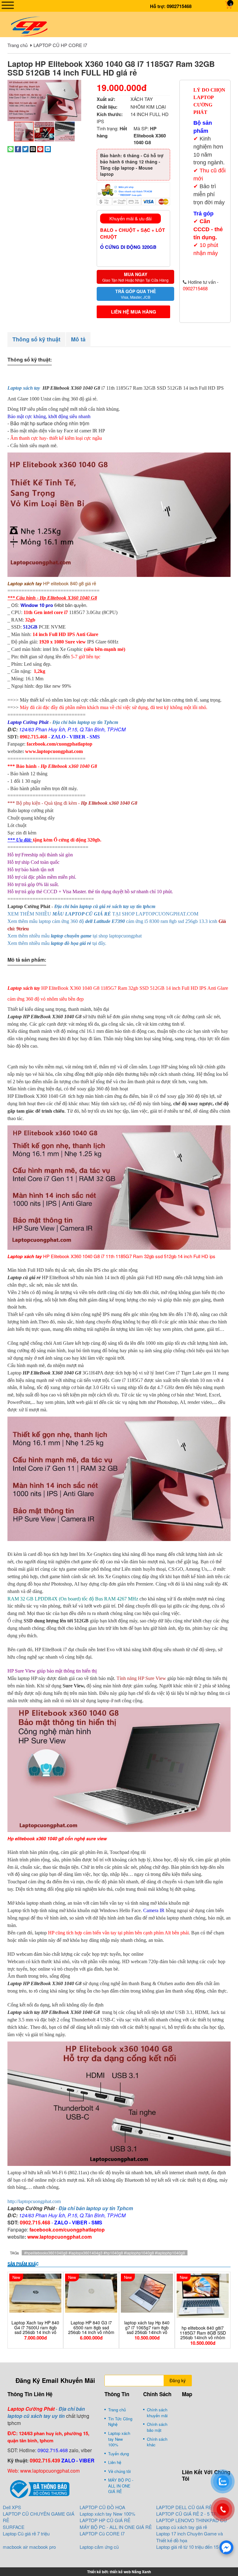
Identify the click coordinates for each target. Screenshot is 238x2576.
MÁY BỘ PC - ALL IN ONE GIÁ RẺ (121, 2486)
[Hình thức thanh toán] (133, 189)
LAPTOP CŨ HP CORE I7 (60, 45)
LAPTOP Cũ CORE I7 (102, 2533)
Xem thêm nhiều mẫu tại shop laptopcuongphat (75, 936)
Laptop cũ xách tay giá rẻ (182, 2527)
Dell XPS (12, 2507)
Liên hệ (115, 2462)
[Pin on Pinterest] (40, 148)
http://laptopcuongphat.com (34, 2201)
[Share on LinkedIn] (48, 148)
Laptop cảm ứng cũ (99, 2547)
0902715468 (179, 6)
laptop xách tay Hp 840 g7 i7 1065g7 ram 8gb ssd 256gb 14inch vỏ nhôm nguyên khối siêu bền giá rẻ (147, 2332)
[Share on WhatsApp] (11, 148)
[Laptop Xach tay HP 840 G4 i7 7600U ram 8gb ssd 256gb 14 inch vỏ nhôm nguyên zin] (35, 2293)
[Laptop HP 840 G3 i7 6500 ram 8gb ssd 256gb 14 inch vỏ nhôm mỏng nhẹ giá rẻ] (91, 2293)
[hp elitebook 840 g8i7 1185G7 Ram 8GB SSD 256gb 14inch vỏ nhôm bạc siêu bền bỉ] (203, 2296)
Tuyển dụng (119, 2454)
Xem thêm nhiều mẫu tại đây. (57, 943)
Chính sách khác (157, 2442)
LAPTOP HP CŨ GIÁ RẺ (105, 2520)
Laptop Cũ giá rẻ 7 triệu (26, 2533)
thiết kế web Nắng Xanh (130, 2572)
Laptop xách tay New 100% (119, 2439)
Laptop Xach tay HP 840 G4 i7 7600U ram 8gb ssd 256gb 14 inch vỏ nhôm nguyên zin (35, 2330)
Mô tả (78, 339)
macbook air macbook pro (29, 2547)
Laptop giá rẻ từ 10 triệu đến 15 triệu (192, 2547)
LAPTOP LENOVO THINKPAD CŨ (192, 2520)
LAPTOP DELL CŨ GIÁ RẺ (184, 2507)
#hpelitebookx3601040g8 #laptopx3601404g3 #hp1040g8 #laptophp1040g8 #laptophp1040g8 (105, 2253)
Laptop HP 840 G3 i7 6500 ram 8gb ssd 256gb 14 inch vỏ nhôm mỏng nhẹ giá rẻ (91, 2330)
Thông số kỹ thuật (36, 339)
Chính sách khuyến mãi (157, 2413)
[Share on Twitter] (25, 148)
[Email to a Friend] (33, 148)
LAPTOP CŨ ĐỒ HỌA (102, 2507)
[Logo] (29, 26)
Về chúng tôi (119, 2471)
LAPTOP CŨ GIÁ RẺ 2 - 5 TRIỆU (190, 2514)
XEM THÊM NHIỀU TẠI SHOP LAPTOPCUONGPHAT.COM (103, 914)
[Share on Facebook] (18, 148)
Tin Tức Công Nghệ (120, 2422)
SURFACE (14, 2527)
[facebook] (226, 2547)
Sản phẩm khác (23, 2264)
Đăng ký (178, 2380)
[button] (76, 85)
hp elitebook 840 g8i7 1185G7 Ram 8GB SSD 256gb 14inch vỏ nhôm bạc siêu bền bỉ (203, 2335)
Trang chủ (18, 45)
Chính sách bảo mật (157, 2427)
